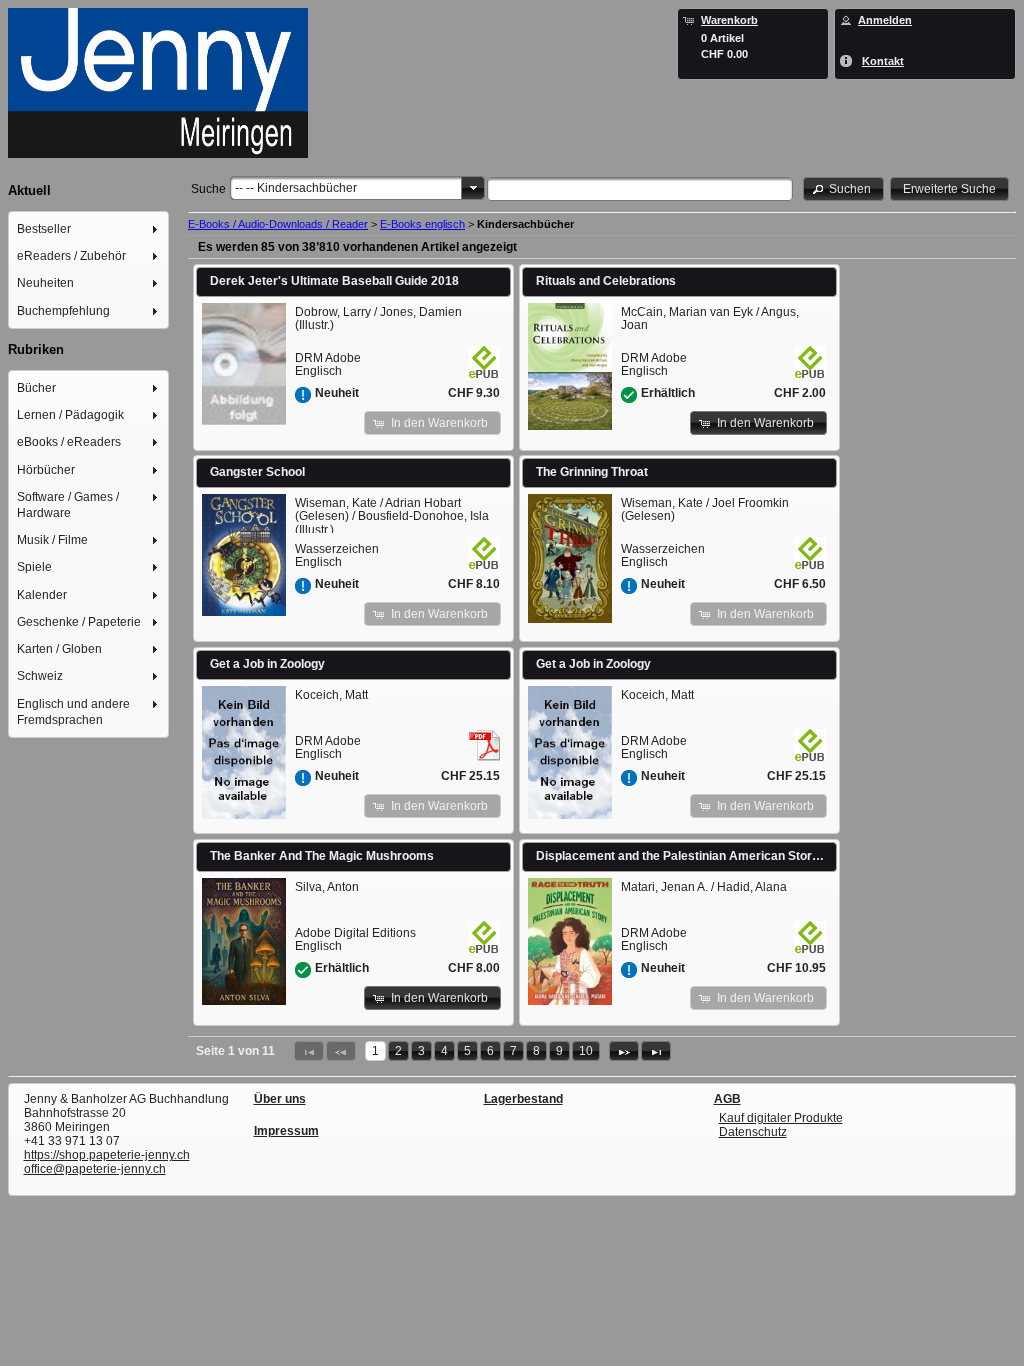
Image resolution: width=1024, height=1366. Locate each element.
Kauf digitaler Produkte (781, 1118)
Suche (208, 189)
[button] (844, 188)
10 (586, 1051)
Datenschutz (753, 1132)
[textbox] (640, 189)
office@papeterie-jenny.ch (95, 1169)
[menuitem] (89, 228)
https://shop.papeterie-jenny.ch (107, 1155)
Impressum (286, 1131)
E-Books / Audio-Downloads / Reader (278, 224)
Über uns (280, 1099)
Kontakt (883, 61)
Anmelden (885, 20)
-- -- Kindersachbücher (296, 188)
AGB (727, 1099)
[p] (624, 1051)
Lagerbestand (523, 1099)
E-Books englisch (422, 224)
